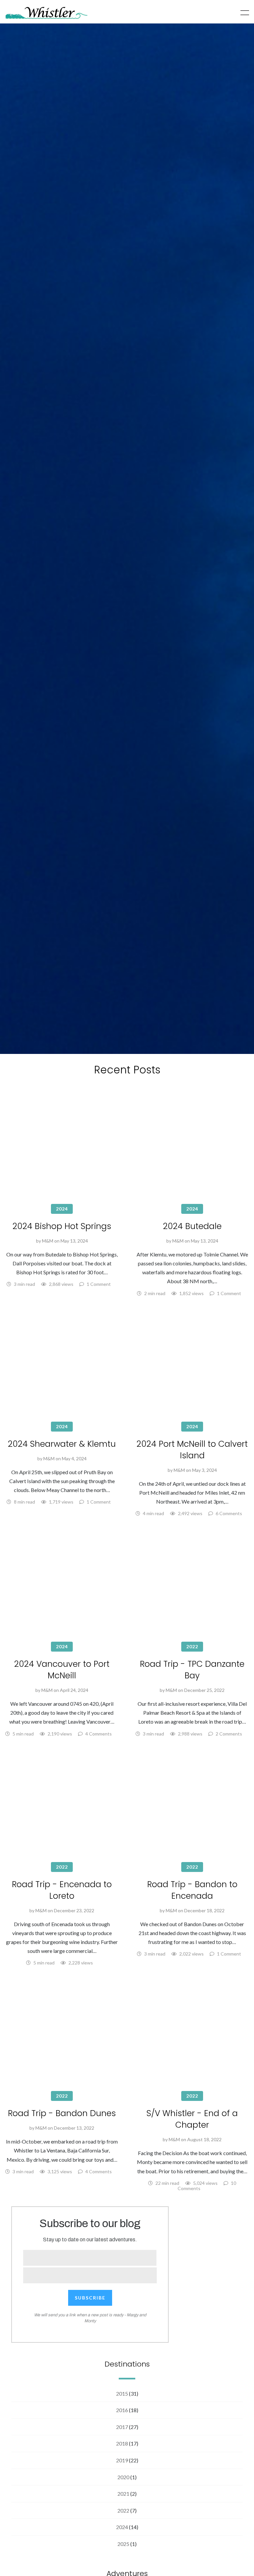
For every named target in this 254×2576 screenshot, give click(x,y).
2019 (122, 2460)
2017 (122, 2427)
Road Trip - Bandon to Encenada (192, 1890)
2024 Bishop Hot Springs (62, 1226)
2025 (123, 2544)
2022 (192, 1646)
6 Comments (229, 1513)
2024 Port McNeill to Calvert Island (192, 1450)
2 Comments (229, 1734)
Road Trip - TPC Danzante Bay (192, 1670)
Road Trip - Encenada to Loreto (62, 1890)
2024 (62, 1209)
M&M (48, 1241)
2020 (123, 2477)
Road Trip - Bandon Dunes (62, 2113)
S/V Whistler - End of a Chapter (192, 2119)
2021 (123, 2494)
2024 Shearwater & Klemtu (62, 1444)
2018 (122, 2443)
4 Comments (99, 1734)
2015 (122, 2393)
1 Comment (99, 1284)
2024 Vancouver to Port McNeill (62, 1670)
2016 (122, 2410)
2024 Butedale (192, 1226)
